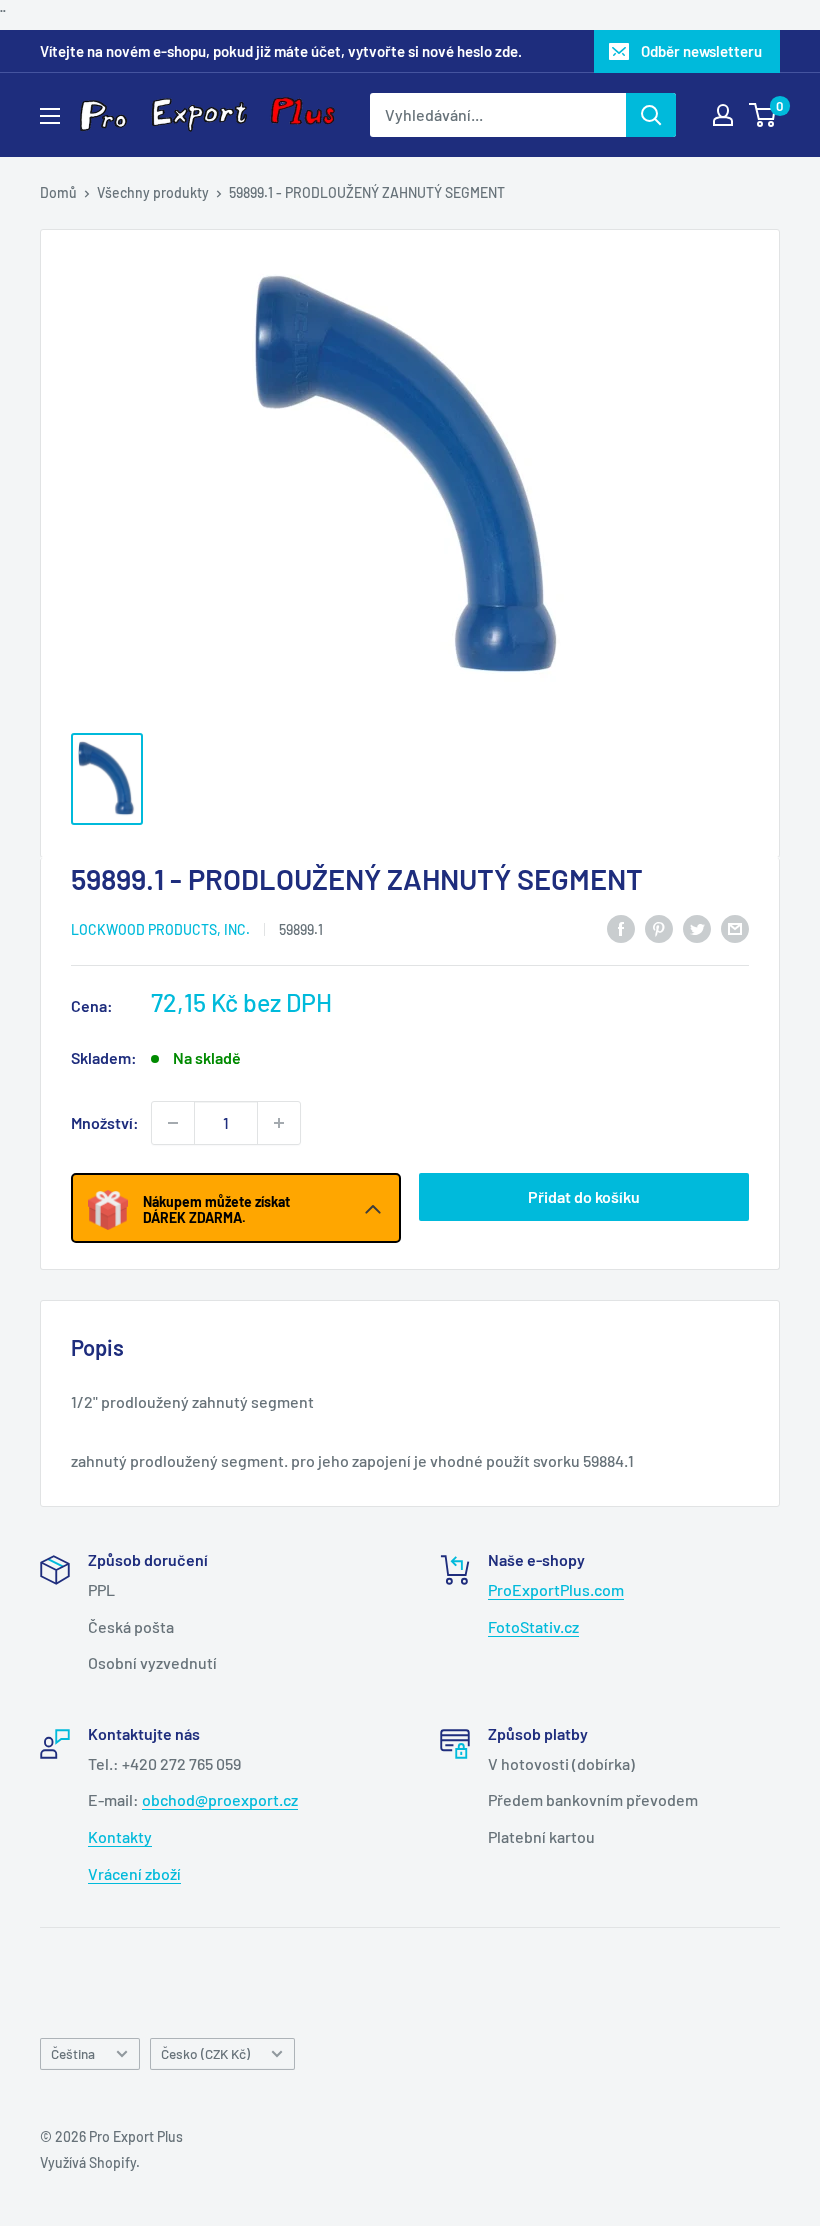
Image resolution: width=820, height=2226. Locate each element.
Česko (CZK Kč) (205, 2053)
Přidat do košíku (584, 1196)
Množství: (105, 1122)
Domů (58, 192)
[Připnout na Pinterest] (659, 927)
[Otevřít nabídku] (50, 116)
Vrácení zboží (134, 1873)
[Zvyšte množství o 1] (279, 1123)
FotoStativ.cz (533, 1626)
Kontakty (120, 1836)
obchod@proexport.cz (220, 1799)
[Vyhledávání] (651, 115)
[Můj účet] (723, 115)
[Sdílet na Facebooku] (621, 927)
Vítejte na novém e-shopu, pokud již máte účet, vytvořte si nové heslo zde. (281, 51)
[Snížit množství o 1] (173, 1123)
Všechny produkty (153, 192)
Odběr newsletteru (701, 51)
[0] (763, 115)
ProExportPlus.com (556, 1589)
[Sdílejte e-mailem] (735, 927)
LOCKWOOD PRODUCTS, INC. (160, 929)
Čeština (73, 2053)
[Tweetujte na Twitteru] (697, 927)
